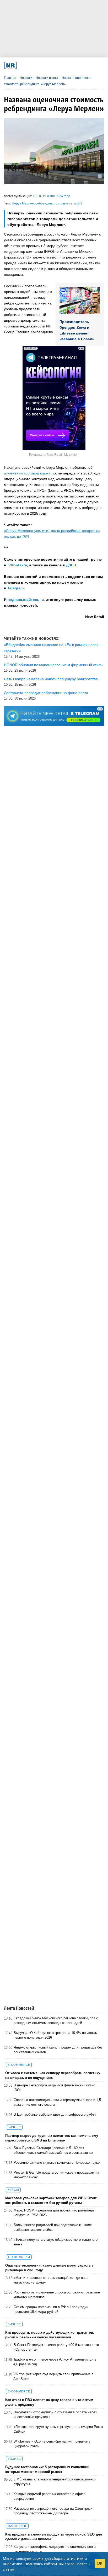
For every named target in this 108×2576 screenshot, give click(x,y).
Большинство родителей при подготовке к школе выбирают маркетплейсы (53, 2227)
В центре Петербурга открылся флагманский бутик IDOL (54, 2088)
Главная (10, 78)
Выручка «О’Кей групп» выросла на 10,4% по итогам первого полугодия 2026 (56, 2035)
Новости (26, 78)
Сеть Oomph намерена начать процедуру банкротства (51, 679)
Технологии (19, 2257)
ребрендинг (44, 203)
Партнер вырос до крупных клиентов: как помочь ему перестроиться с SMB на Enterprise (52, 2138)
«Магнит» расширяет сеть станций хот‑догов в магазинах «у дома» (51, 2280)
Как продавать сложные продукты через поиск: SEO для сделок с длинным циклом (54, 2537)
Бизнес (14, 2127)
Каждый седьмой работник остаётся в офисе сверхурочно (50, 2496)
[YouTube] (61, 65)
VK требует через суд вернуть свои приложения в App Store (53, 2376)
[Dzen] (52, 65)
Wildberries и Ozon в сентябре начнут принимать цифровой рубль (52, 2444)
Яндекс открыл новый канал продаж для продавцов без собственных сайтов (58, 2050)
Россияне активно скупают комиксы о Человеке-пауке (57, 2163)
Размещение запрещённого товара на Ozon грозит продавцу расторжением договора (54, 2511)
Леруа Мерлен (23, 203)
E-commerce (19, 2065)
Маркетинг (17, 2526)
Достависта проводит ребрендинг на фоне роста (46, 693)
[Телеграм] (23, 65)
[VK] (33, 65)
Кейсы (13, 2190)
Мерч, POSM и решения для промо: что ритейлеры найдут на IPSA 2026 (54, 2213)
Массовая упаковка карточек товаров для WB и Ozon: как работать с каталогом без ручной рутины (51, 2200)
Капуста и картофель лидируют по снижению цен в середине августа (55, 2549)
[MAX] (42, 65)
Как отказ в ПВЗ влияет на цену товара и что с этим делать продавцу (49, 2402)
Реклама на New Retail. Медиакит (54, 455)
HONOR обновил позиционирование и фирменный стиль (53, 665)
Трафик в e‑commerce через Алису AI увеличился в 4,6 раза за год (55, 2362)
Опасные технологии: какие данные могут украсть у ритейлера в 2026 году (49, 2268)
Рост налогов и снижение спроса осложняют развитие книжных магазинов (57, 2295)
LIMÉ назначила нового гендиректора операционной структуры (55, 2482)
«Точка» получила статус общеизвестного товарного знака (56, 2242)
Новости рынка (47, 78)
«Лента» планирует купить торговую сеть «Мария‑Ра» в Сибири (58, 2429)
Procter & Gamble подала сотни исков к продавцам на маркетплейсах (56, 2175)
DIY (80, 203)
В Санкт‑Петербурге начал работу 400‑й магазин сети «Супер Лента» (56, 2347)
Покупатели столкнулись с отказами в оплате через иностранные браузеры (55, 2414)
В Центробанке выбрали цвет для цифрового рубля (55, 2114)
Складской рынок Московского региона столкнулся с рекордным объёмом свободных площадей (56, 2020)
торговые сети (65, 203)
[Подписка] (80, 65)
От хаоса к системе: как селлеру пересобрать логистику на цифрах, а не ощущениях (53, 2075)
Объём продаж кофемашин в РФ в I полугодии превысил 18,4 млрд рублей (51, 2309)
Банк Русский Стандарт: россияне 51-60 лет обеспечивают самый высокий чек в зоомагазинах (53, 2150)
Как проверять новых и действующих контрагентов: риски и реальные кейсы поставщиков (50, 2335)
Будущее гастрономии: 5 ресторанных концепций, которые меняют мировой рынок (48, 2469)
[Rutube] (71, 65)
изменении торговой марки (27, 473)
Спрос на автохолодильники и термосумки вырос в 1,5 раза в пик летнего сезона (57, 2102)
